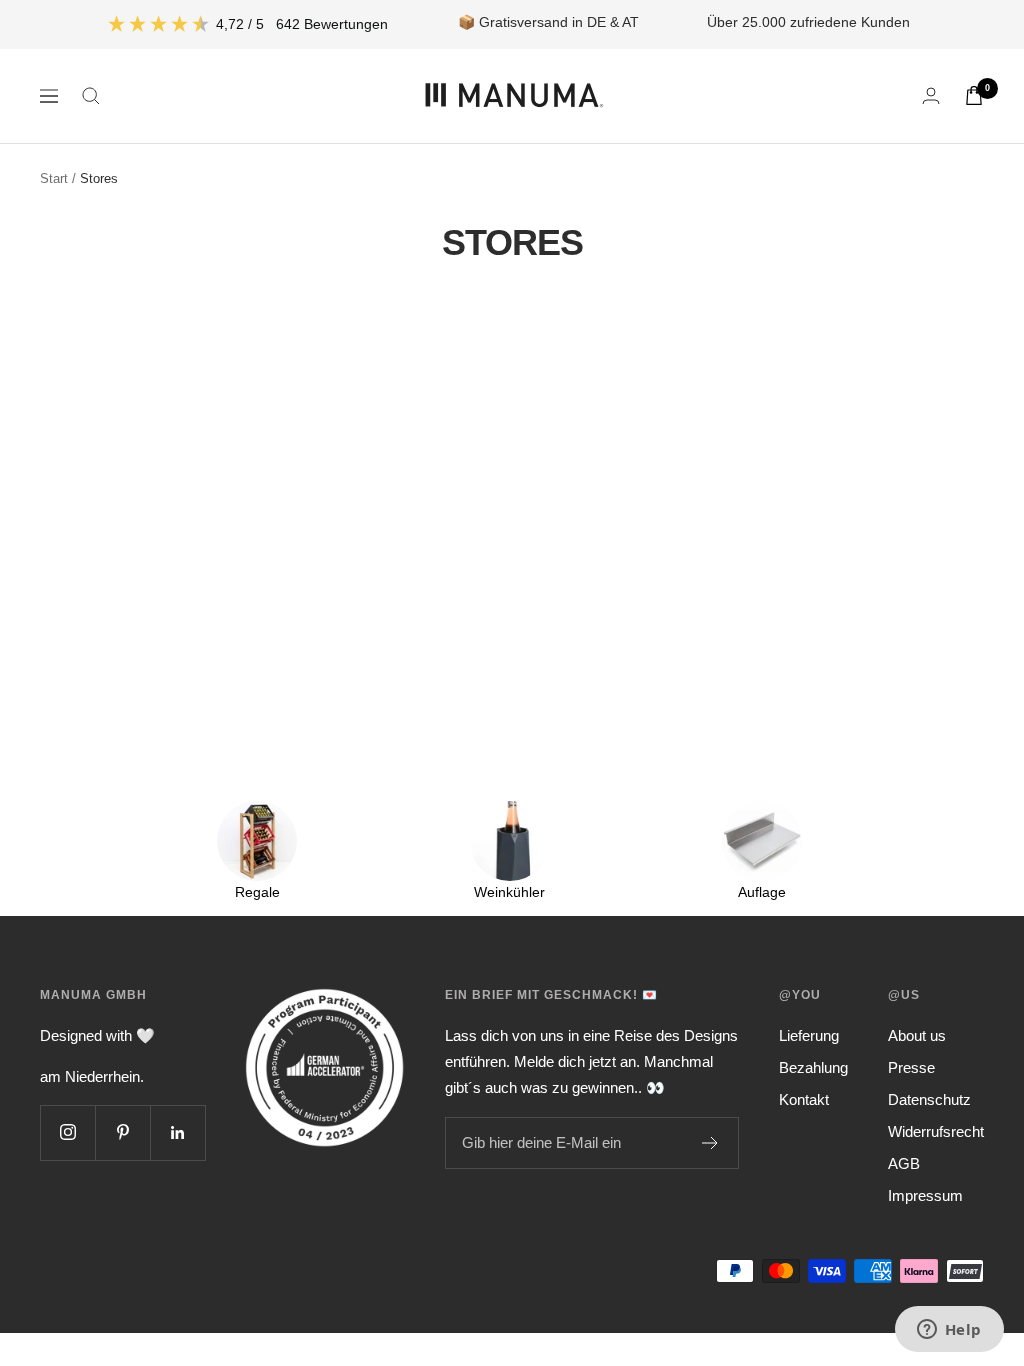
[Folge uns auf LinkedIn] (177, 1132)
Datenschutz (929, 1099)
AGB (904, 1163)
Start (54, 178)
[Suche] (91, 96)
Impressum (925, 1195)
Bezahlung (813, 1067)
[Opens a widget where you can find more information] (949, 1331)
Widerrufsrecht (936, 1131)
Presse (911, 1067)
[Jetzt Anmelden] (710, 1143)
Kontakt (804, 1099)
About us (917, 1035)
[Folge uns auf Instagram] (67, 1132)
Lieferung (809, 1035)
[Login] (931, 95)
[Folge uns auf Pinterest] (122, 1132)
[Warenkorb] (974, 95)
